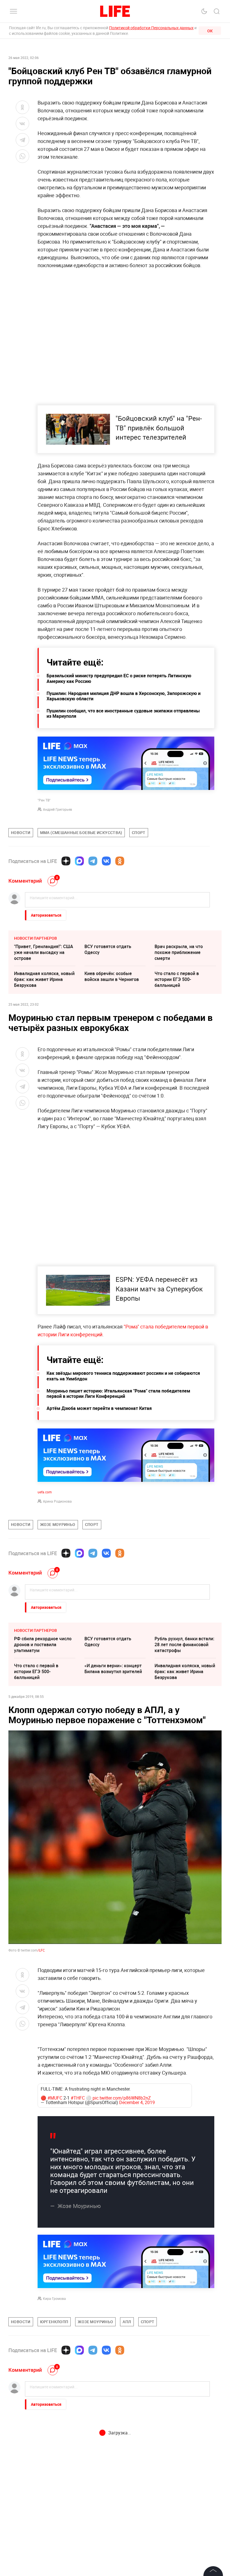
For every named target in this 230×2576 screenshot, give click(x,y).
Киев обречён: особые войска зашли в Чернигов (112, 976)
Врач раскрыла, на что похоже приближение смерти (179, 952)
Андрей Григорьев (58, 809)
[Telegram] (93, 861)
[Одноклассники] (120, 861)
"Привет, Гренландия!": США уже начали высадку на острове (44, 952)
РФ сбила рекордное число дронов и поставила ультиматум (43, 1644)
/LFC (41, 1950)
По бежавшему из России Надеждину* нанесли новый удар (114, 2562)
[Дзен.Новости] (66, 861)
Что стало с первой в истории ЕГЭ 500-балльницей (177, 979)
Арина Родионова (57, 1501)
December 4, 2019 (137, 2223)
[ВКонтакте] (106, 861)
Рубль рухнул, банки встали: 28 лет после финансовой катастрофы (184, 1644)
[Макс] (79, 861)
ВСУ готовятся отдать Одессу (108, 949)
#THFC (78, 2219)
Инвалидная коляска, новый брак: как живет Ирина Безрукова (44, 979)
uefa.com (45, 1492)
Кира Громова (54, 2419)
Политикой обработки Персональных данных (151, 28)
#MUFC (55, 2219)
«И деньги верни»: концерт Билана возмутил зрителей (113, 1669)
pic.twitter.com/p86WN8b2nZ (122, 2219)
